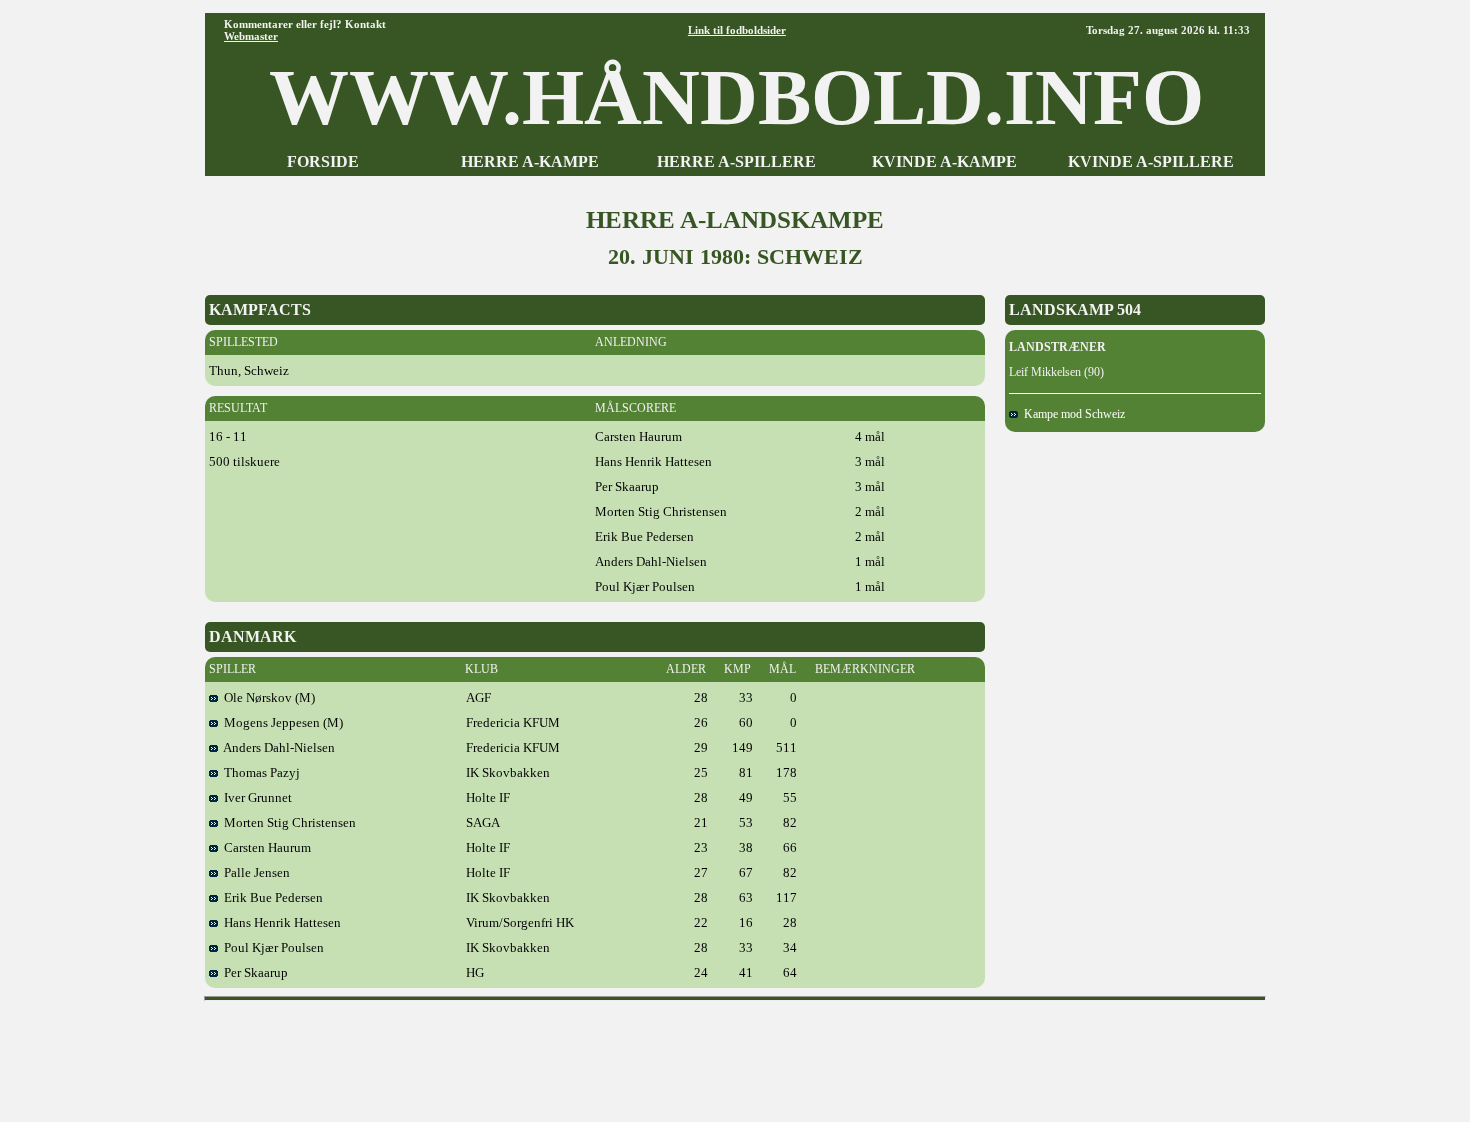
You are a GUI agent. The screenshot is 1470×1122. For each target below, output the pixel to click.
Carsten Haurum (264, 847)
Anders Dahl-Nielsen (276, 747)
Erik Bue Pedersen (270, 897)
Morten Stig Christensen (287, 822)
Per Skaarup (253, 972)
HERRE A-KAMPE (530, 161)
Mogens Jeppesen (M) (280, 722)
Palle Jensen (254, 872)
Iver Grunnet (255, 797)
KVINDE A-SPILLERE (1151, 161)
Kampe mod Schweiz (1071, 414)
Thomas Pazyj (259, 772)
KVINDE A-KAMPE (944, 161)
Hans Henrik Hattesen (279, 922)
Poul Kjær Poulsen (271, 947)
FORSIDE (323, 161)
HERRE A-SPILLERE (736, 161)
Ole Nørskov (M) (266, 697)
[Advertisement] (735, 1054)
